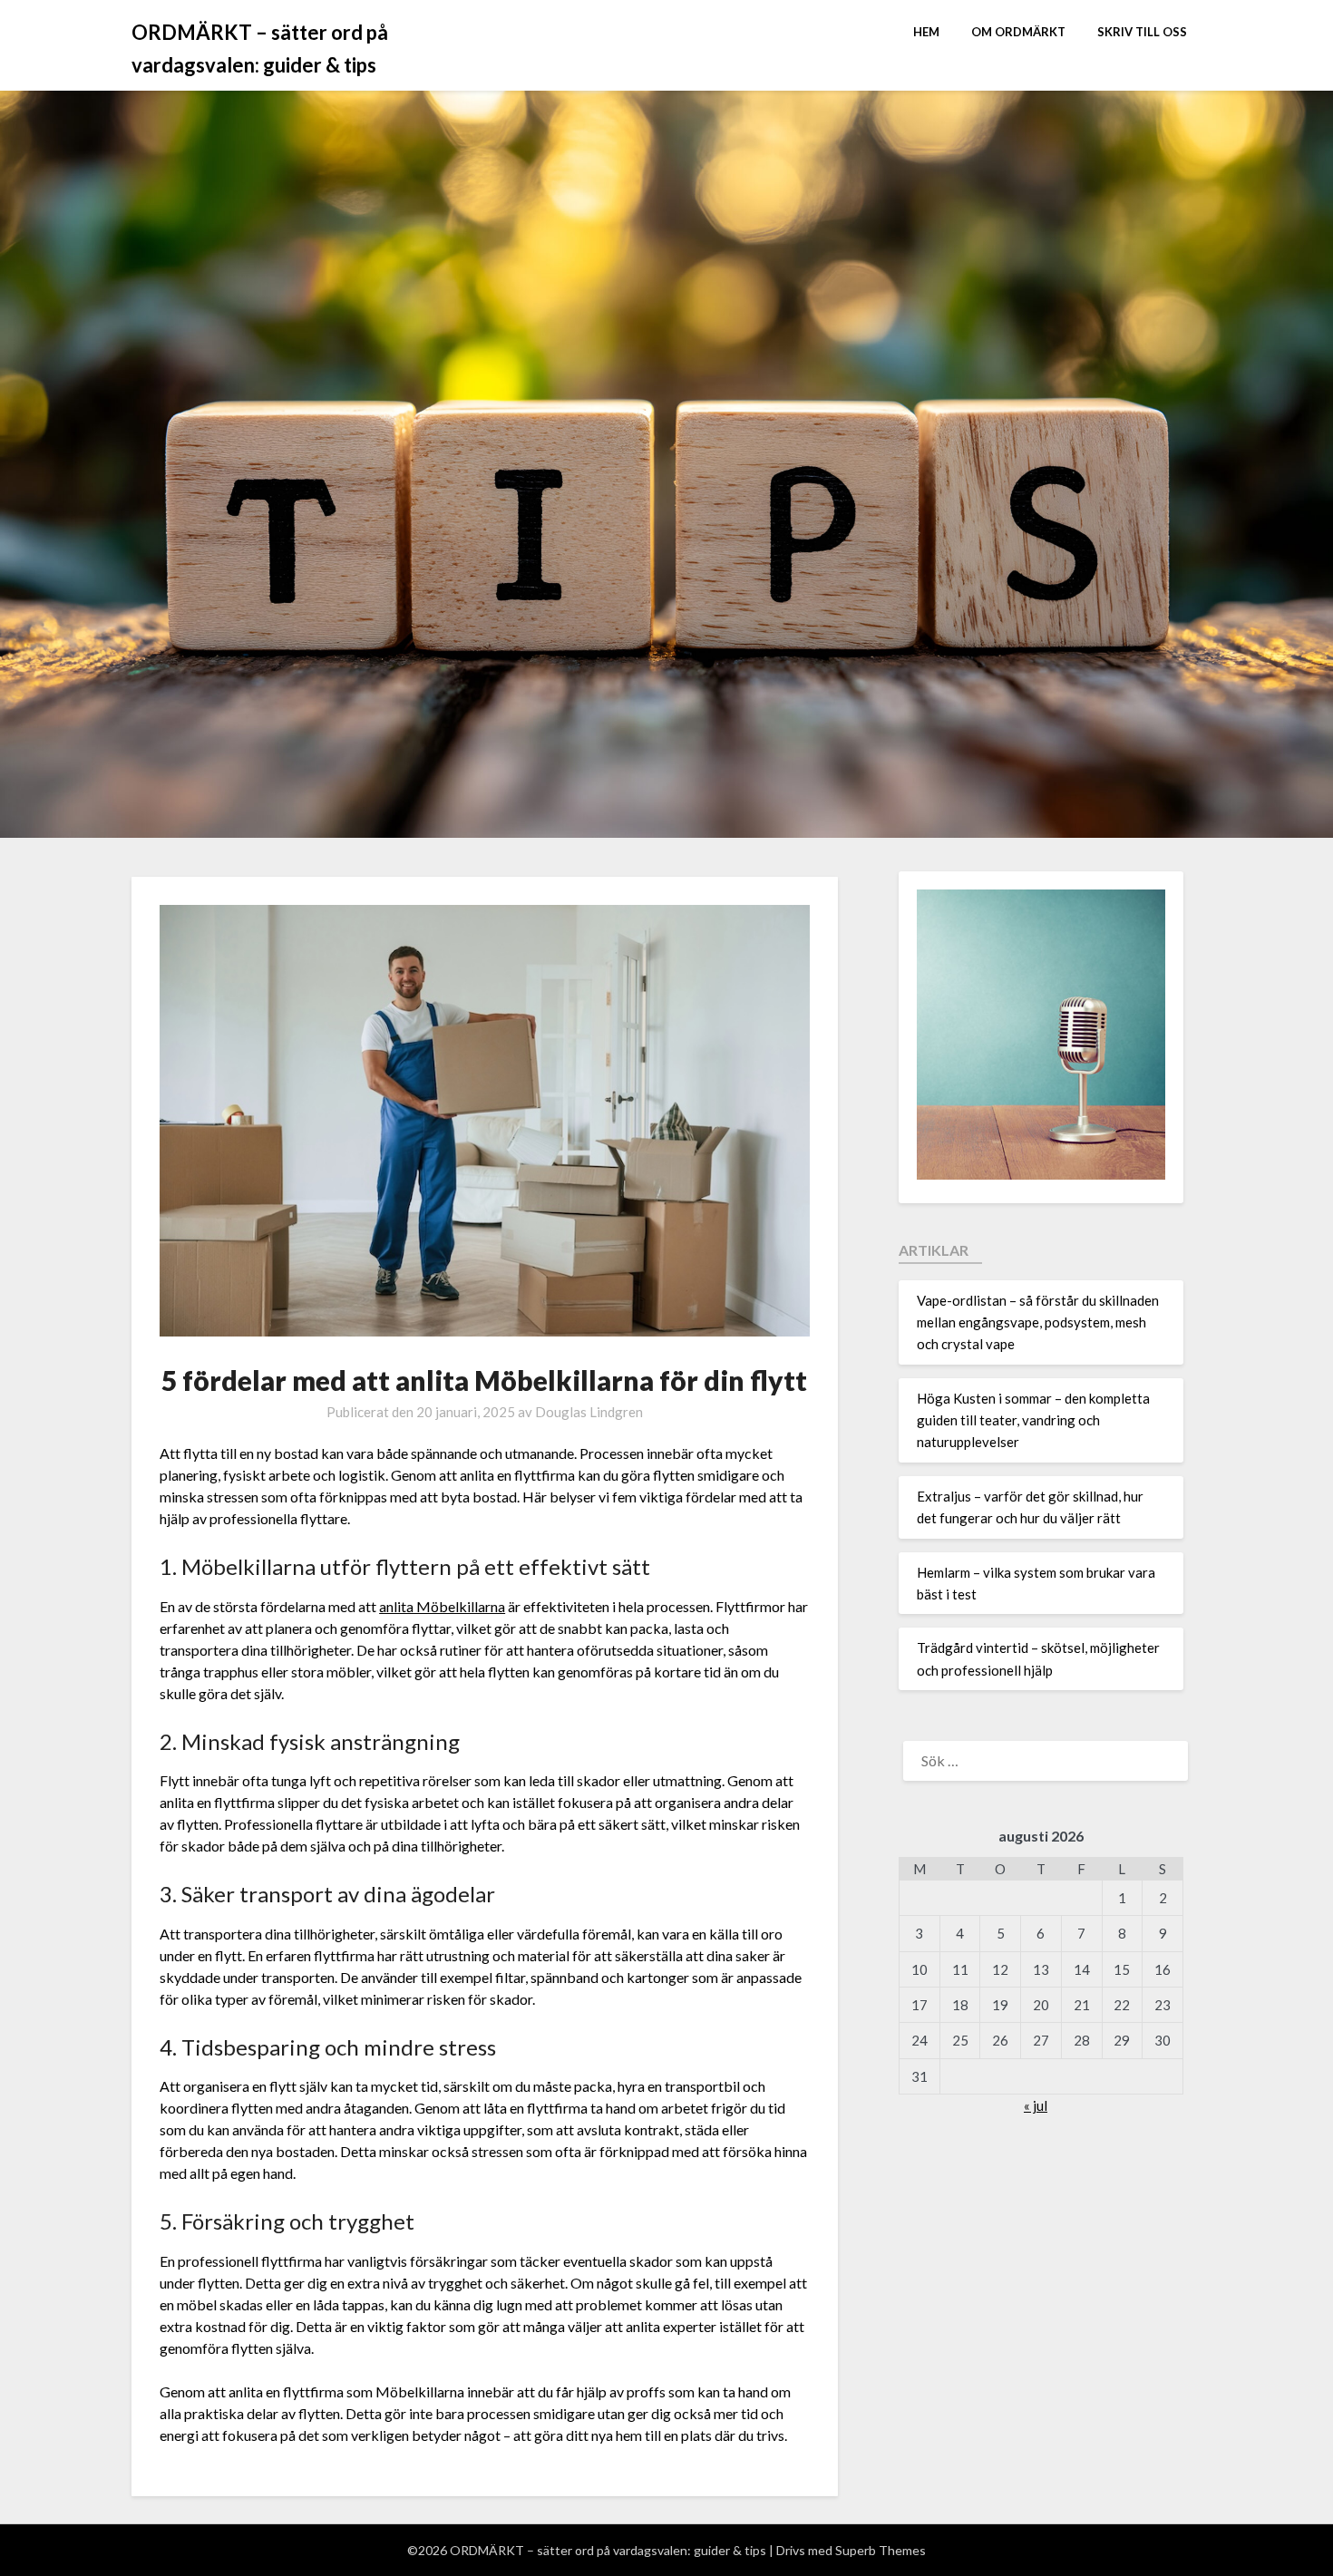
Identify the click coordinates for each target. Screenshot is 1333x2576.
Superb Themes (881, 2550)
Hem (926, 32)
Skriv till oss (1142, 32)
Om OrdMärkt (1018, 32)
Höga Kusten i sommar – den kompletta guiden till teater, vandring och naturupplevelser (1033, 1420)
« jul (1036, 2105)
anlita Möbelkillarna (442, 1606)
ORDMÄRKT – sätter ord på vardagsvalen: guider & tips (260, 49)
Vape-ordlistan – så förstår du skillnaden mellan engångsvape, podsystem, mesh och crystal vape (1038, 1322)
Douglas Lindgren (589, 1412)
